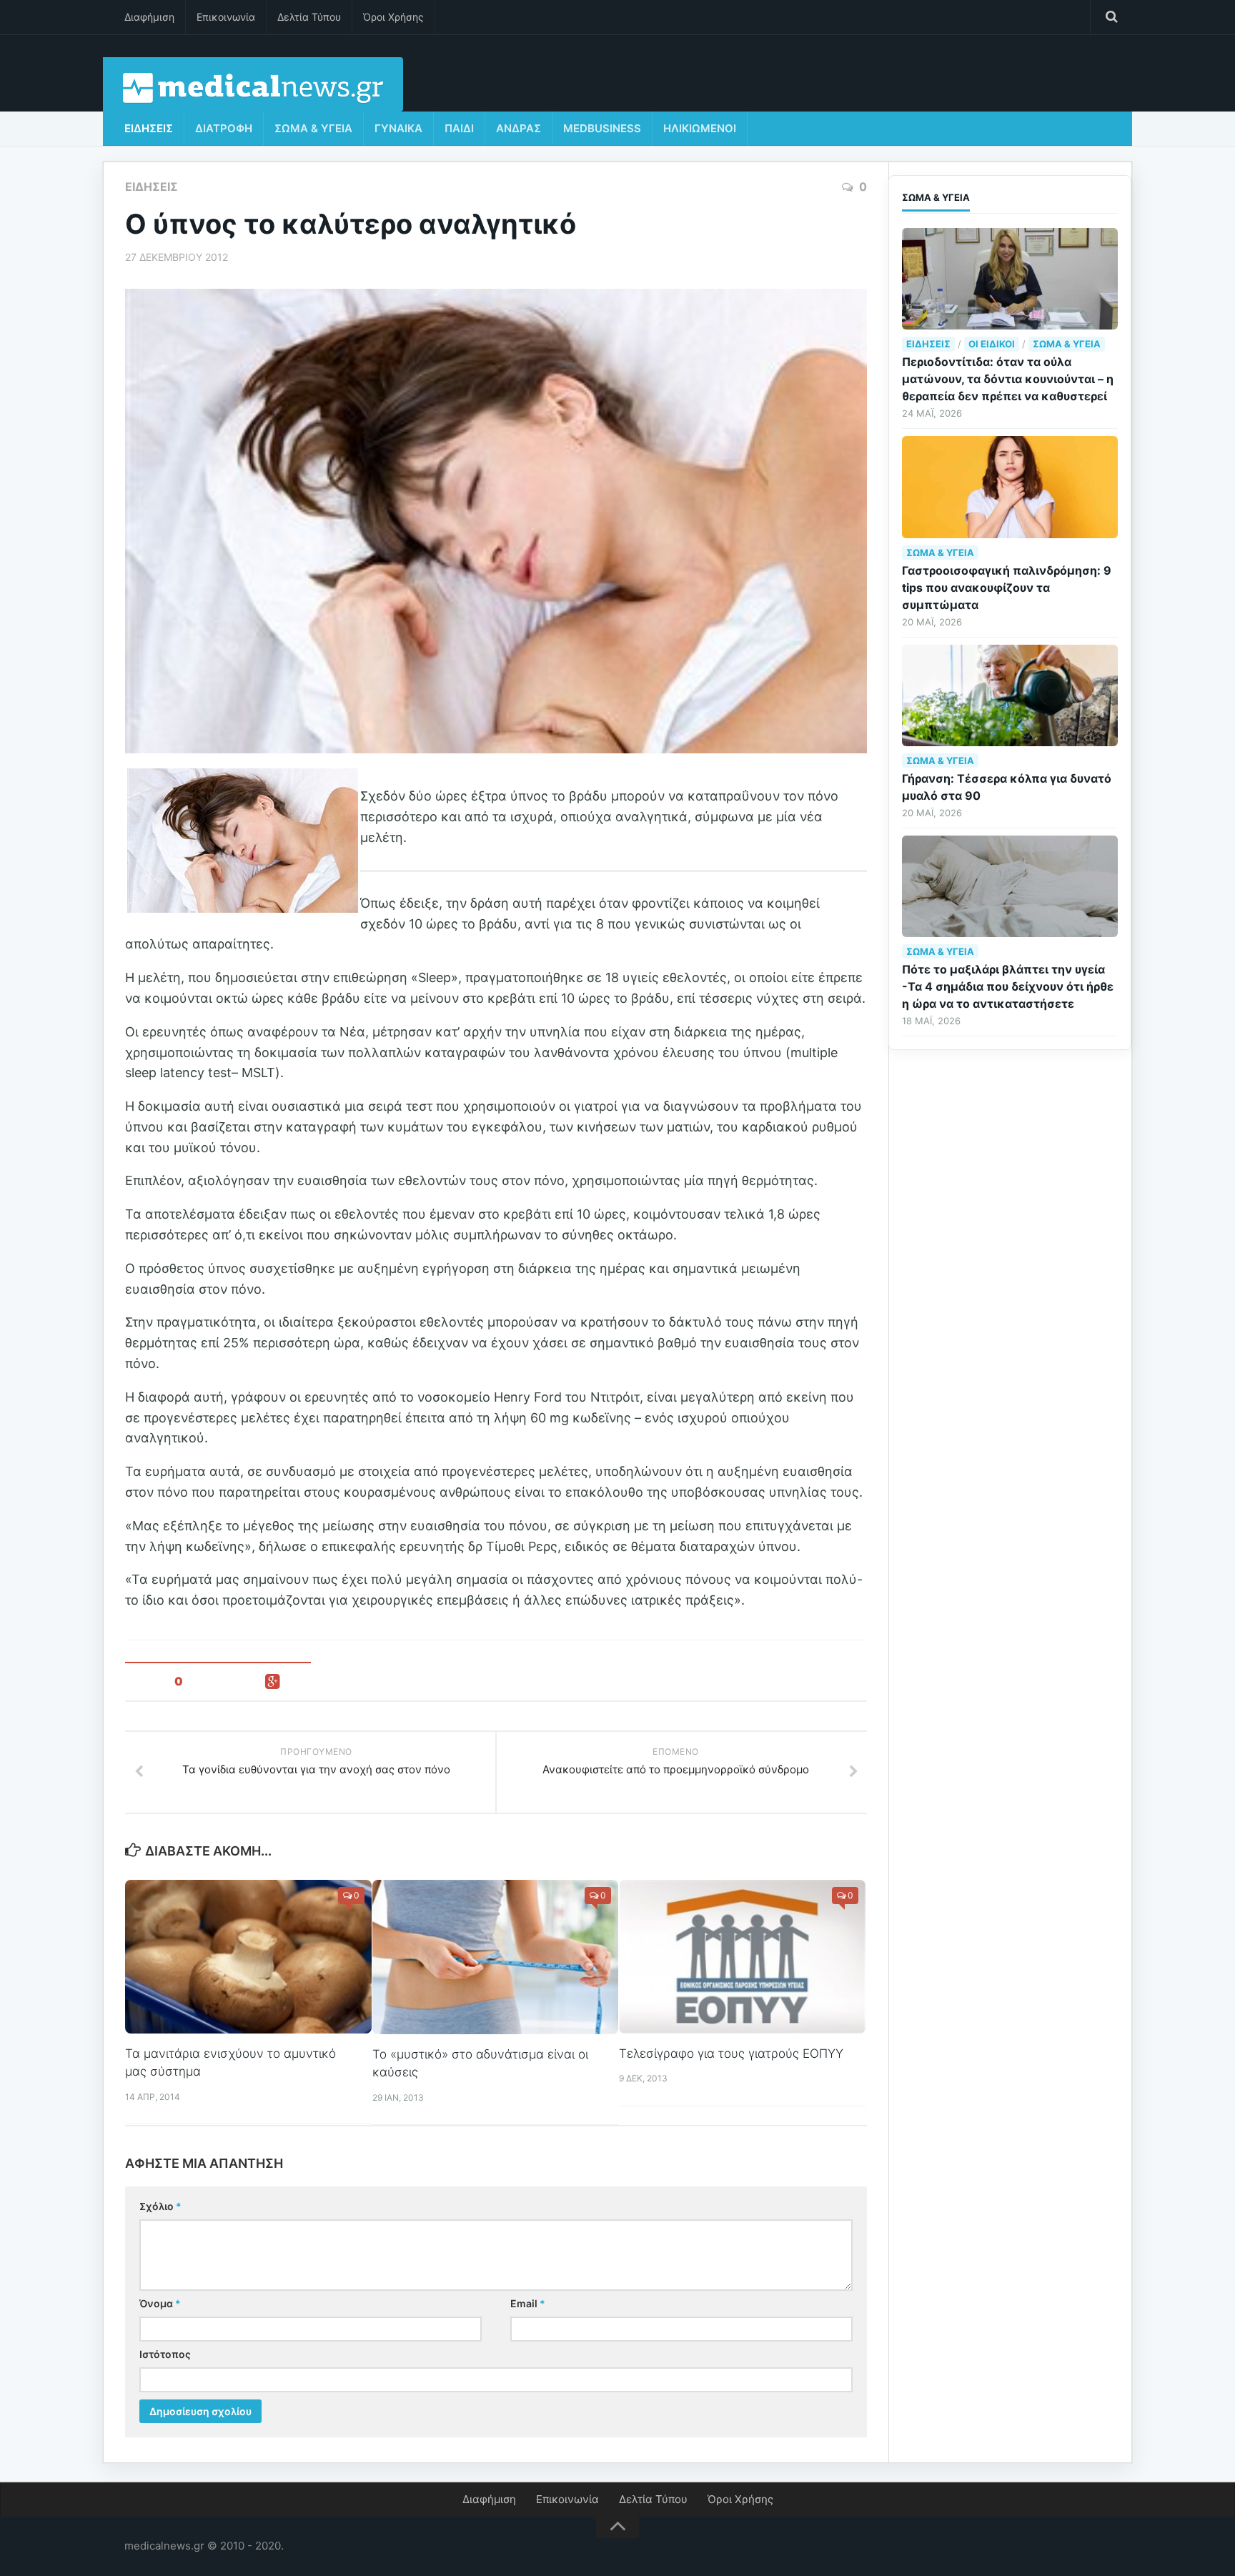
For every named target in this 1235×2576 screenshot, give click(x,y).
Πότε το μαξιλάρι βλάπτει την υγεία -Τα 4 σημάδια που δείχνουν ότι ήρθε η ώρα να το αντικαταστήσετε (1008, 986)
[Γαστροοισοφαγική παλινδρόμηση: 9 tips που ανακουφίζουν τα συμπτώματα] (1010, 487)
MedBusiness (602, 128)
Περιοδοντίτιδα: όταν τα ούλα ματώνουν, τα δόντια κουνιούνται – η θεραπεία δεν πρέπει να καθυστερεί (1008, 379)
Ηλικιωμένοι (700, 128)
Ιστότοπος (165, 2354)
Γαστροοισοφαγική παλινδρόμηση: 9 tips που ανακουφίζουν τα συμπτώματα (1007, 588)
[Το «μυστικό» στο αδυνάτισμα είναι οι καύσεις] (496, 1957)
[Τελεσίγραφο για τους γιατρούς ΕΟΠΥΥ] (742, 1957)
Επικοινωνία (226, 17)
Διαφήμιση (149, 17)
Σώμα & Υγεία (313, 128)
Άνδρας (519, 128)
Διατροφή (224, 128)
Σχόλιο (160, 2206)
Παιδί (459, 128)
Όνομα (160, 2303)
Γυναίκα (398, 128)
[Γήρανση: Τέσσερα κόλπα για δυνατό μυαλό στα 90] (1010, 695)
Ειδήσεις (149, 128)
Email (528, 2303)
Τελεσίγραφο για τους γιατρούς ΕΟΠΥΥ (731, 2054)
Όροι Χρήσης (393, 17)
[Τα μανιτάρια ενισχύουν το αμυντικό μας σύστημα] (248, 1957)
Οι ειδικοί (992, 344)
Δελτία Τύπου (309, 17)
